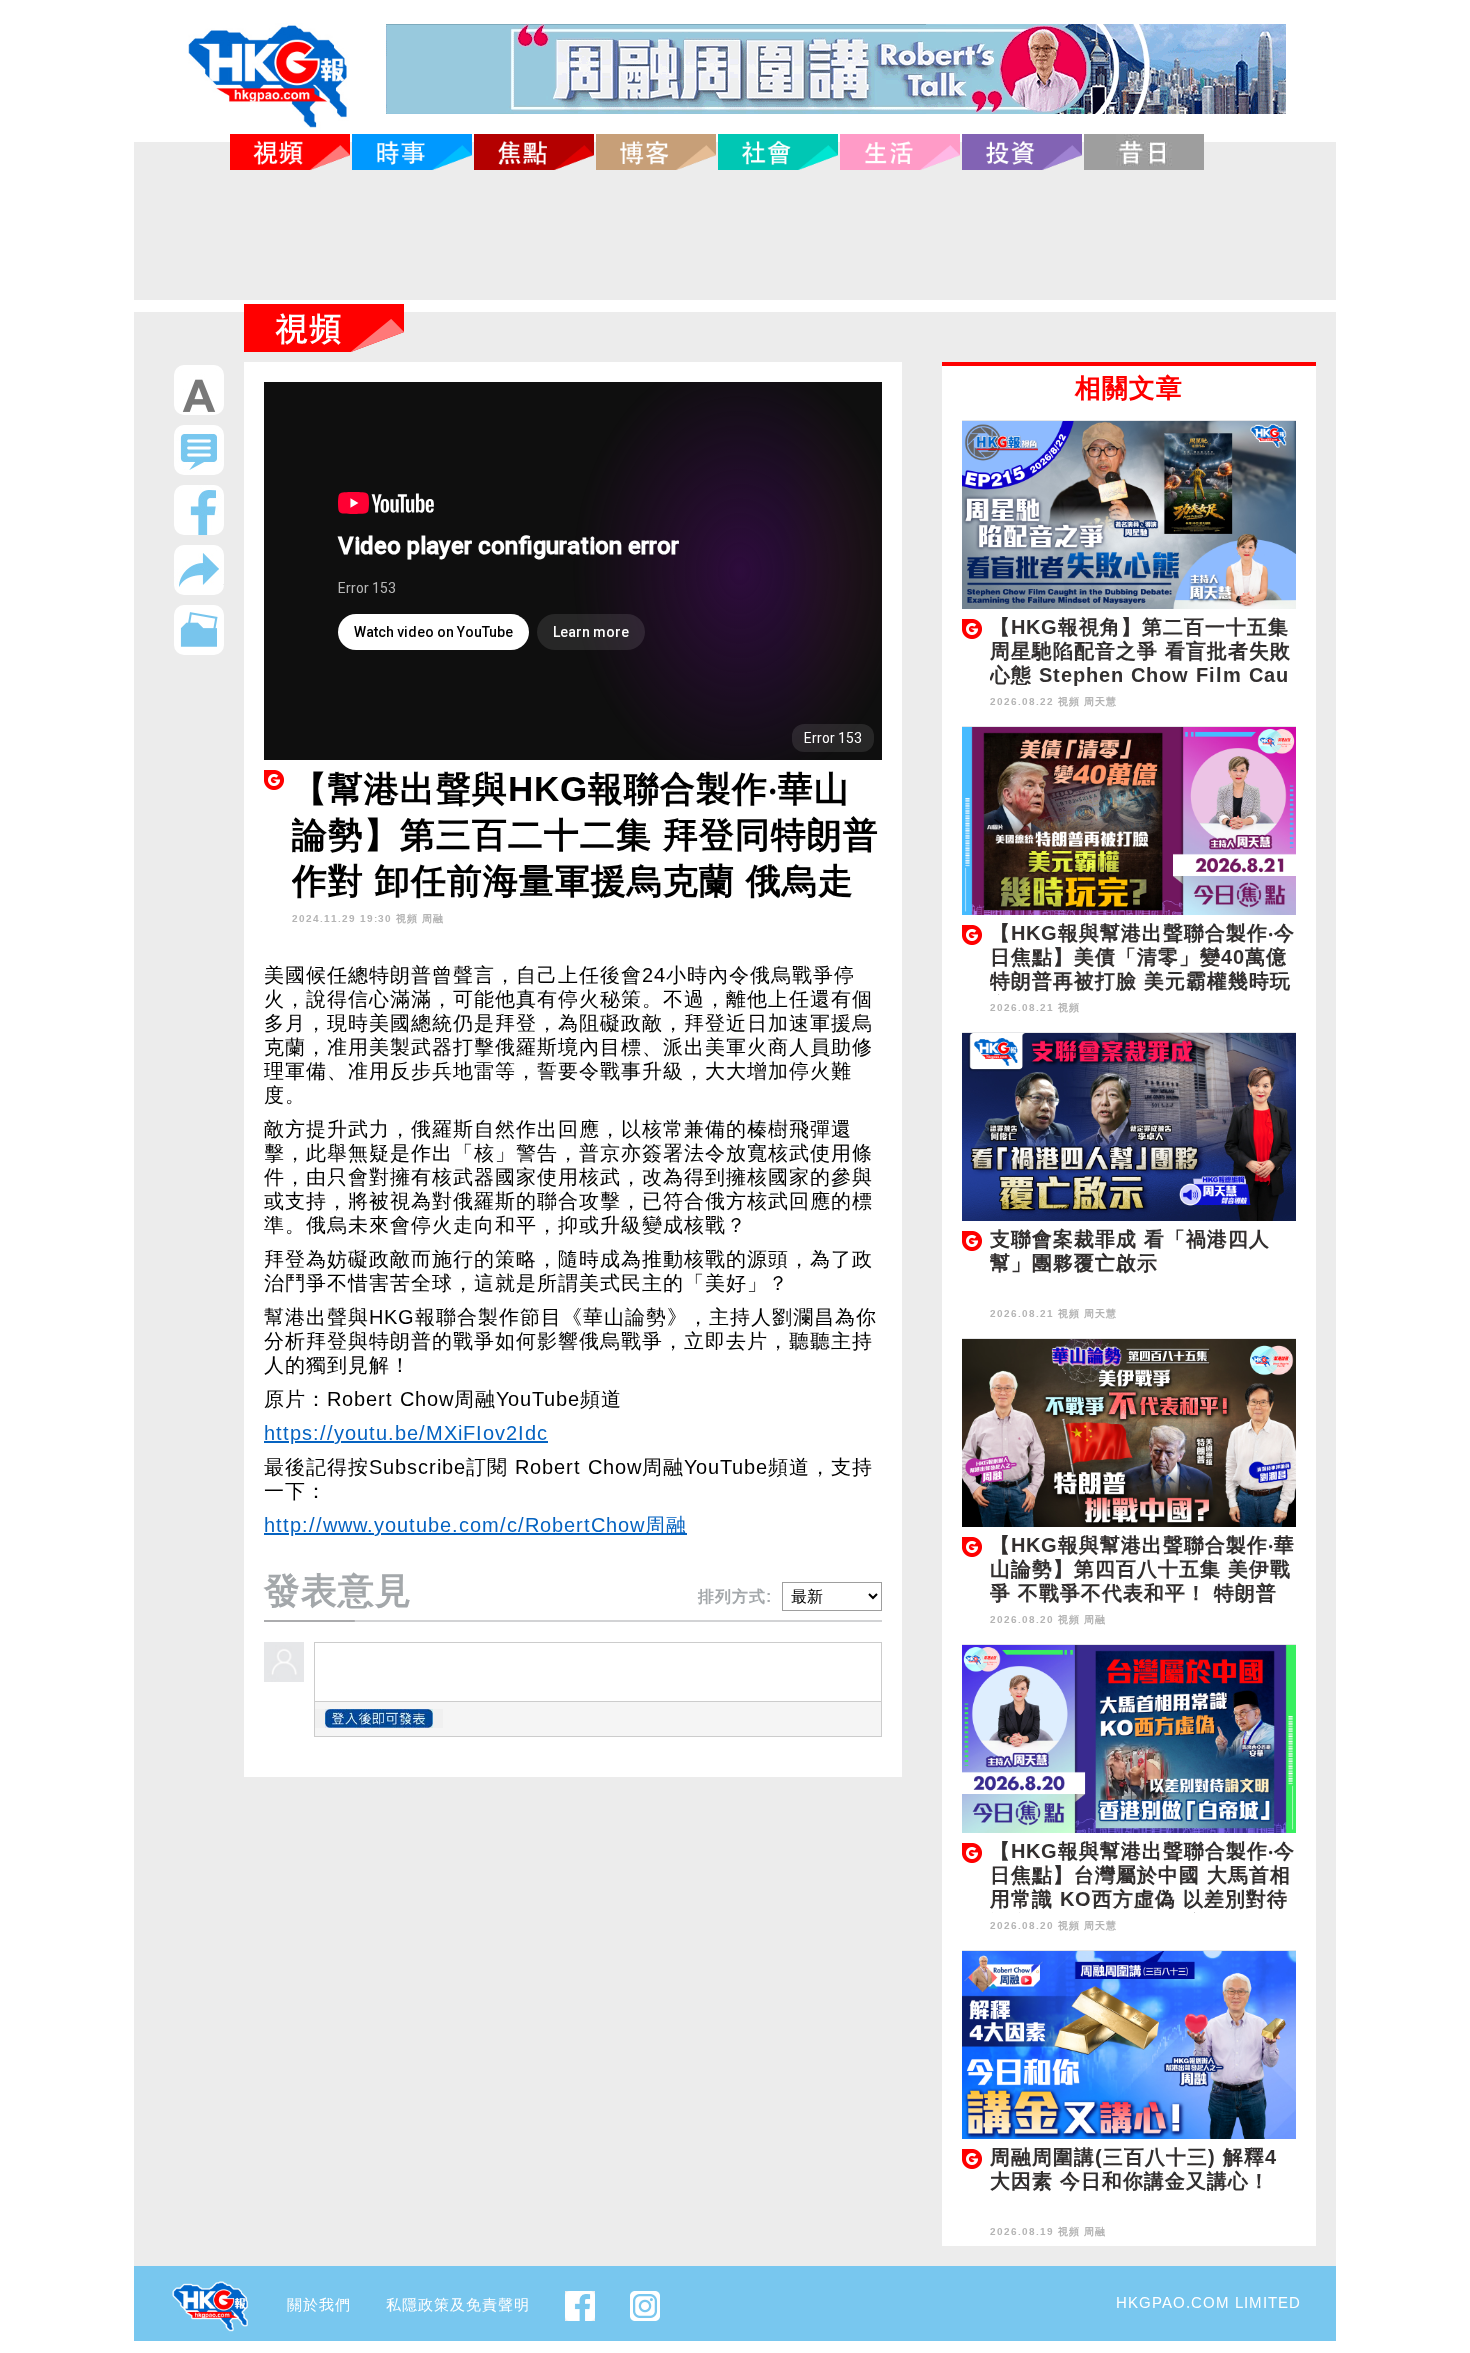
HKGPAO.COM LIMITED (1208, 2302)
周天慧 (1100, 701)
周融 (433, 918)
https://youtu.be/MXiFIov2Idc (406, 1433)
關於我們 (319, 2304)
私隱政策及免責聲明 (458, 2304)
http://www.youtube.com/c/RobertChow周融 (475, 1525)
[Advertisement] (735, 235)
